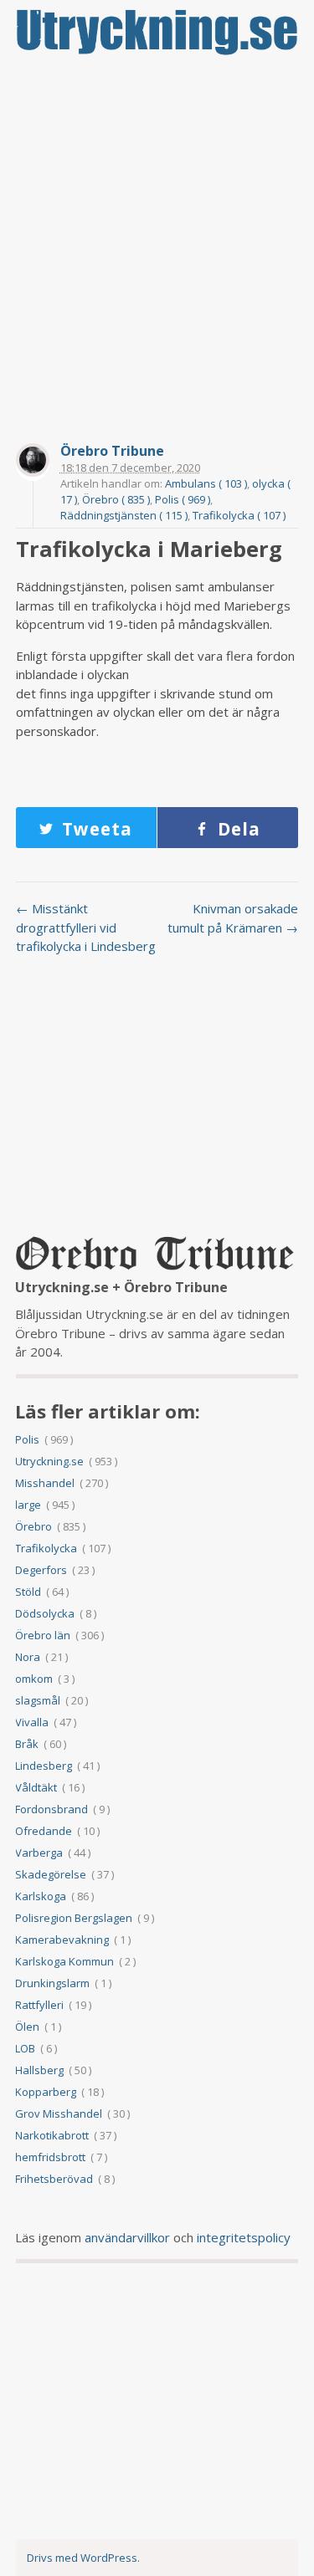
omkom (34, 1679)
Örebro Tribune (112, 451)
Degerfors (41, 1570)
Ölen (27, 2027)
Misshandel (45, 1483)
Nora (28, 1657)
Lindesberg (44, 1766)
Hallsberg (39, 2070)
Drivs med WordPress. (83, 2558)
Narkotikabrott (52, 2135)
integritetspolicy (244, 2237)
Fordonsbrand (51, 1809)
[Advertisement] (157, 230)
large (28, 1505)
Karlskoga (41, 1896)
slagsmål (38, 1700)
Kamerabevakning (62, 1940)
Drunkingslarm (52, 1983)
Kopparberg (46, 2092)
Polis (27, 1439)
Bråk (27, 1744)
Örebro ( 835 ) (116, 499)
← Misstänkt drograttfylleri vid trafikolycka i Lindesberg (86, 927)
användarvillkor (127, 2237)
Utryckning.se (49, 1461)
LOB (25, 2048)
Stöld (28, 1592)
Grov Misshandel (59, 2113)
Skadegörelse (51, 1874)
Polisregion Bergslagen (74, 1918)
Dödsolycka (45, 1613)
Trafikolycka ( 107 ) (239, 515)
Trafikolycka (46, 1548)
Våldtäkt (36, 1787)
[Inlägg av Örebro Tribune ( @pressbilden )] (33, 462)
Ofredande (44, 1831)
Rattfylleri (39, 2005)
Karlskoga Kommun (64, 1961)
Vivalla (32, 1722)
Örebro (33, 1526)
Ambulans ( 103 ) (206, 483)
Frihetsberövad (54, 2179)
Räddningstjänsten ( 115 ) (124, 515)
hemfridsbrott (50, 2157)
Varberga (39, 1853)
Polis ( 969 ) (183, 499)
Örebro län (43, 1635)
